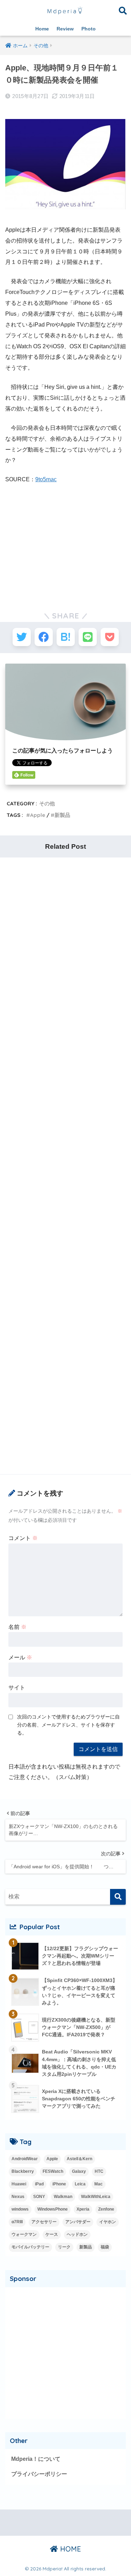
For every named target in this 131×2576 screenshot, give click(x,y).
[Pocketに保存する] (110, 637)
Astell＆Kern (79, 2159)
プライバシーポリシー (39, 2474)
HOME (70, 2549)
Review (65, 29)
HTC (99, 2171)
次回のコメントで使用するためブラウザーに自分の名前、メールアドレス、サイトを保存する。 (68, 1725)
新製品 (62, 815)
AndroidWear (25, 2159)
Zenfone (106, 2209)
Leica (80, 2184)
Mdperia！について (36, 2459)
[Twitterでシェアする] (22, 637)
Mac (99, 2184)
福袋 (105, 2247)
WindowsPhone (53, 2209)
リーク (64, 2247)
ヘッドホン (77, 2234)
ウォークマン (24, 2234)
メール (20, 1657)
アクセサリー (44, 2222)
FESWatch (53, 2171)
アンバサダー (78, 2222)
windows (20, 2209)
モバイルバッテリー (30, 2247)
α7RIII (17, 2222)
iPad (39, 2184)
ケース (52, 2234)
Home (42, 29)
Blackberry (23, 2171)
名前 (17, 1627)
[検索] (118, 1897)
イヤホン (108, 2222)
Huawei (19, 2184)
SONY (39, 2197)
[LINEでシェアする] (88, 637)
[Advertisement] (66, 542)
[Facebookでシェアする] (44, 637)
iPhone (59, 2184)
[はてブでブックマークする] (66, 637)
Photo (89, 29)
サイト (17, 1688)
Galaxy (79, 2171)
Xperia (83, 2209)
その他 (47, 803)
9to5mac (46, 479)
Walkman (63, 2197)
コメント (23, 1538)
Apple (38, 815)
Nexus (18, 2197)
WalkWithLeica (96, 2197)
